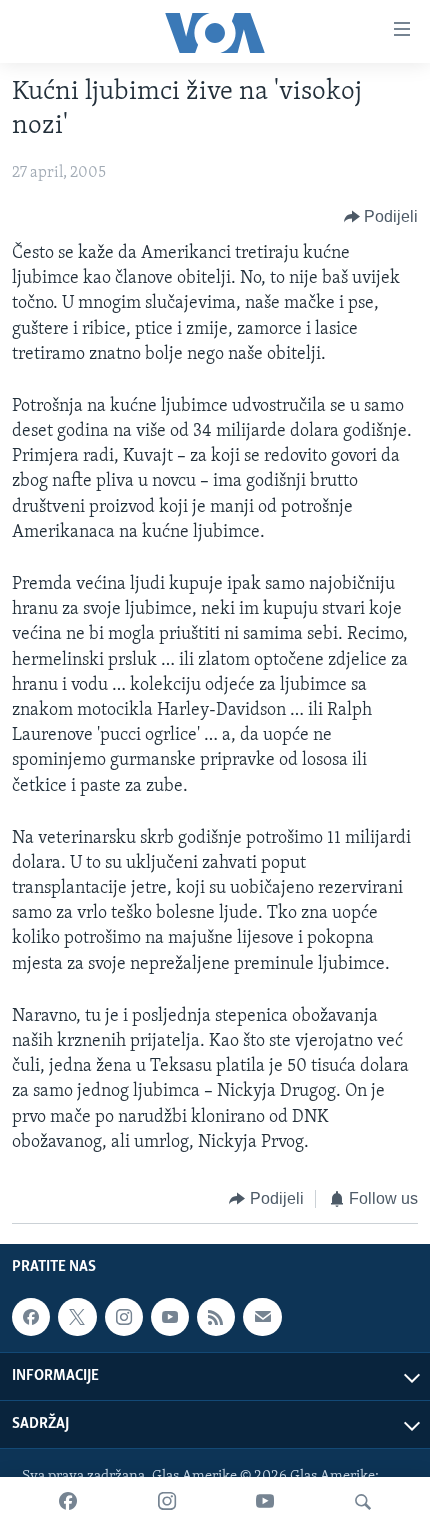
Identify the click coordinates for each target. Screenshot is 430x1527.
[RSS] (216, 1318)
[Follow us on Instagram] (124, 1318)
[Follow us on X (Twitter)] (77, 1318)
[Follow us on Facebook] (31, 1318)
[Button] (381, 217)
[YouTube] (265, 1502)
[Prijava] (262, 1318)
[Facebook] (68, 1502)
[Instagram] (167, 1502)
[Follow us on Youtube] (170, 1318)
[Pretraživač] (363, 1502)
